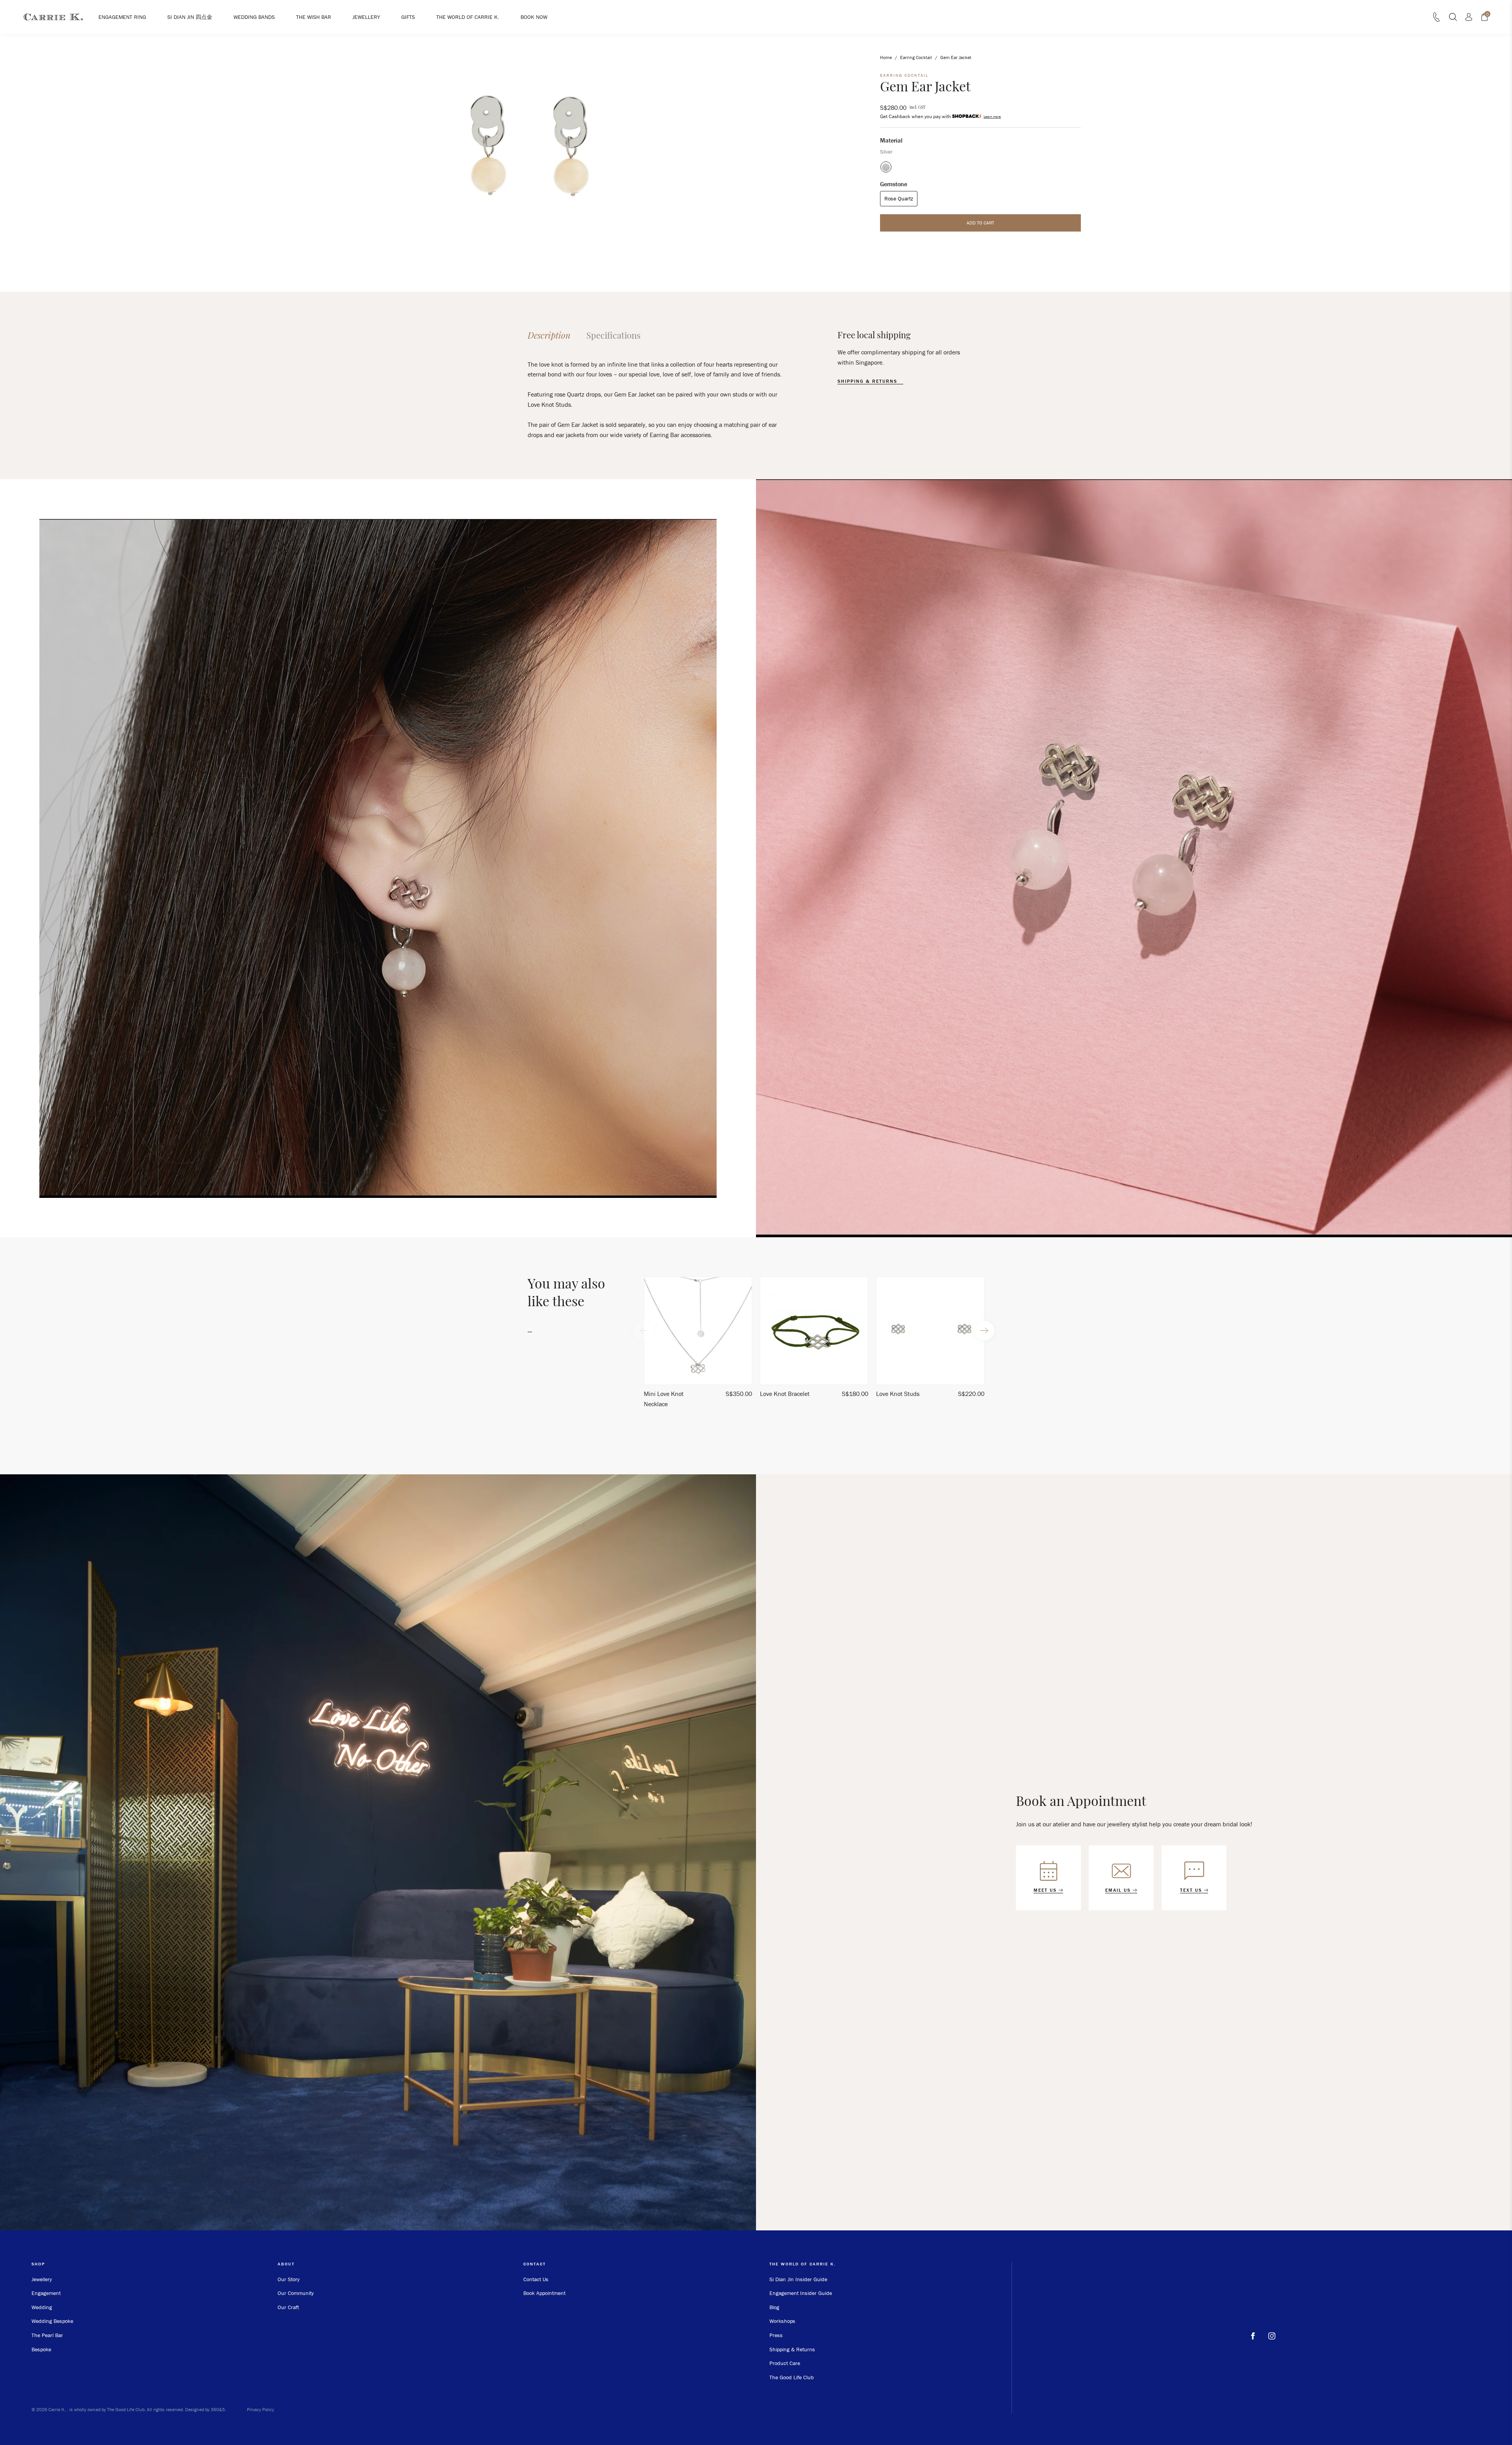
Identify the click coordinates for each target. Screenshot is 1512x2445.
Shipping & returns (868, 381)
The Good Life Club (792, 2377)
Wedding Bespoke (52, 2321)
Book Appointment (544, 2293)
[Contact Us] (1436, 19)
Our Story (289, 2279)
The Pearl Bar (47, 2335)
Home (886, 57)
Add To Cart (980, 222)
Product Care (785, 2363)
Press (776, 2335)
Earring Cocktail (916, 57)
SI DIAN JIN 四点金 (190, 17)
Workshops (782, 2321)
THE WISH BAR (314, 17)
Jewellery (42, 2279)
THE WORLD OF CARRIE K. (468, 17)
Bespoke (41, 2349)
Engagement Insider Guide (801, 2293)
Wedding (42, 2307)
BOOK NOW (534, 17)
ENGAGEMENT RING (122, 17)
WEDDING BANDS (254, 17)
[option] (698, 1346)
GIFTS (408, 17)
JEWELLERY (366, 17)
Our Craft (288, 2307)
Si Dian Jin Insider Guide (798, 2279)
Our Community (296, 2293)
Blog (774, 2307)
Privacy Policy (260, 2409)
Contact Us (536, 2279)
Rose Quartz (899, 198)
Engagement (46, 2293)
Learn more (992, 116)
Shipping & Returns (792, 2349)
